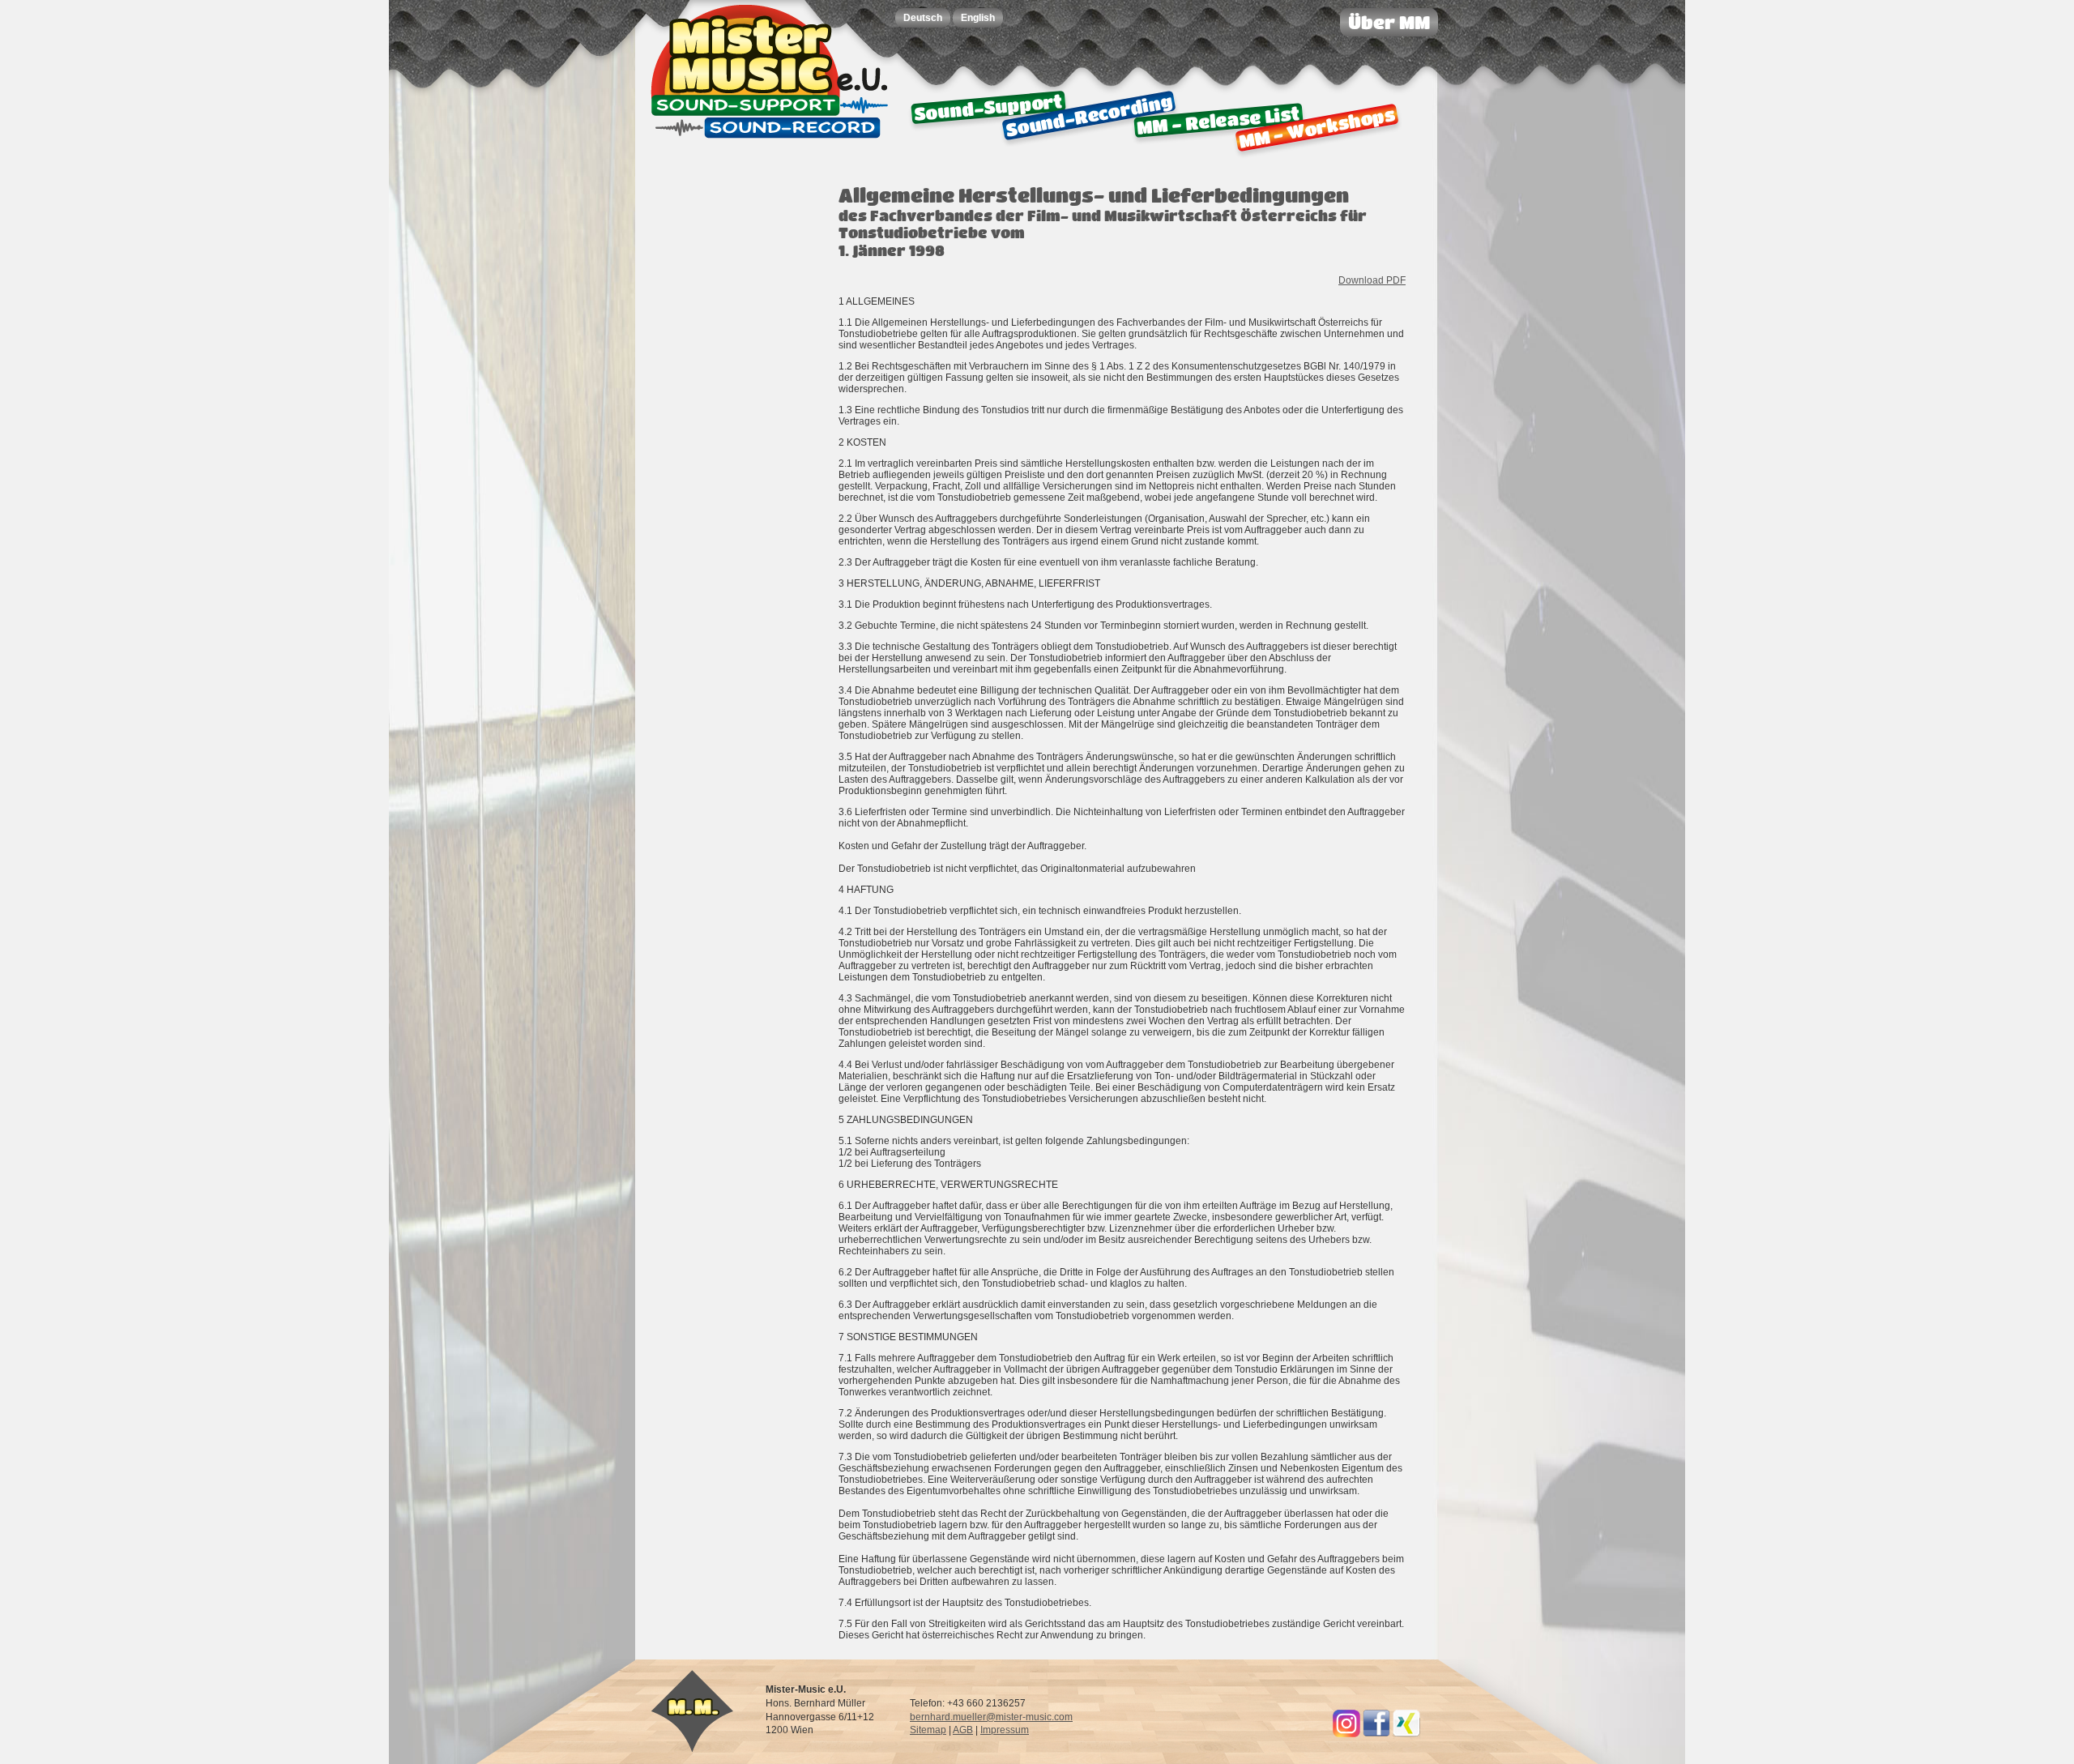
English (978, 18)
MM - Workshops (1317, 127)
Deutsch (923, 18)
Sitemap (928, 1730)
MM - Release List (1218, 120)
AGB (963, 1730)
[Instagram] (1346, 1734)
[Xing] (1406, 1734)
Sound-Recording (1088, 115)
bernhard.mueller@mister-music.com (991, 1717)
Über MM (1389, 22)
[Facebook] (1376, 1734)
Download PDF (1372, 280)
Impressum (1005, 1730)
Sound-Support (988, 107)
